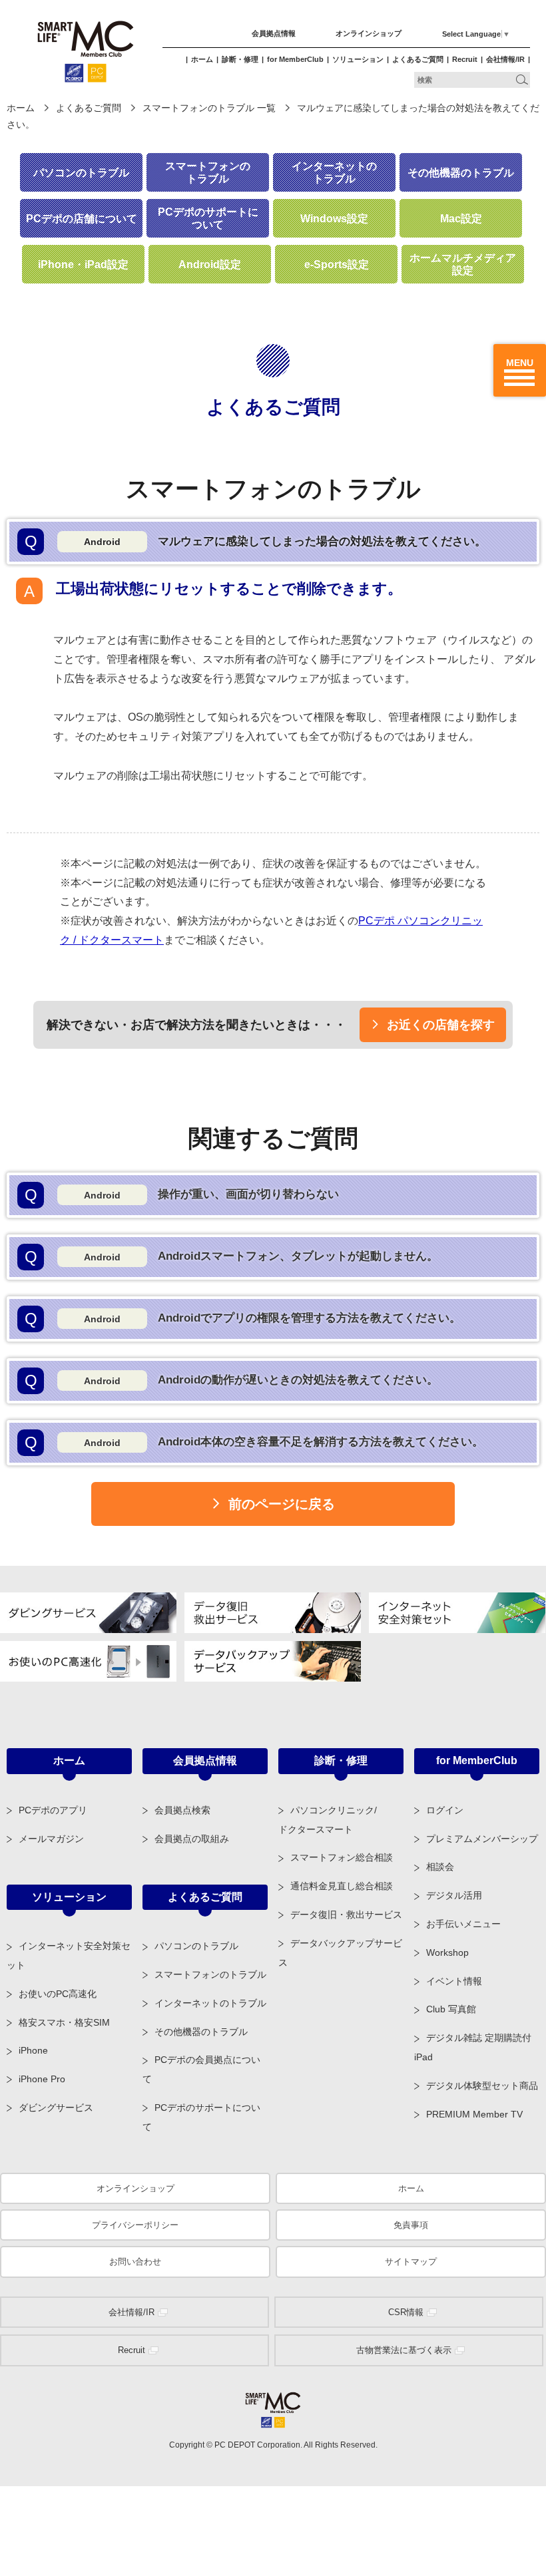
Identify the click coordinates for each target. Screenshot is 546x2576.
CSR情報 (406, 2312)
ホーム (202, 59)
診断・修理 (240, 59)
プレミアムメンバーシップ (482, 1839)
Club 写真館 (451, 2009)
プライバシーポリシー (135, 2225)
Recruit (465, 59)
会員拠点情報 (274, 33)
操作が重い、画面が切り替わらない (182, 1195)
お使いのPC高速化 (58, 1994)
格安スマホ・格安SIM (64, 2022)
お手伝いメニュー (463, 1924)
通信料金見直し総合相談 (342, 1886)
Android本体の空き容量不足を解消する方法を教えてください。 (254, 1442)
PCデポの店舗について (82, 219)
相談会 (440, 1867)
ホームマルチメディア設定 (463, 264)
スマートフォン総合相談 (342, 1857)
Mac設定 (461, 219)
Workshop (447, 1952)
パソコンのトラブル (81, 173)
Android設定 (210, 265)
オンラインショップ (369, 33)
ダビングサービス (56, 2108)
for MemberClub (295, 59)
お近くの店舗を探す (441, 1025)
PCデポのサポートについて (208, 218)
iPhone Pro (42, 2079)
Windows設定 (334, 219)
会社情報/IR (505, 59)
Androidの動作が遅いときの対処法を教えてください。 (232, 1380)
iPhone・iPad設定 (83, 265)
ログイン (445, 1810)
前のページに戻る (282, 1504)
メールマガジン (51, 1839)
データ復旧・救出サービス (346, 1915)
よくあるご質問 (418, 59)
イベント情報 (454, 1981)
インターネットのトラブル (334, 172)
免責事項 (411, 2225)
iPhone (33, 2050)
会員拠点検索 (182, 1810)
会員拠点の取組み (192, 1839)
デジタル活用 (454, 1895)
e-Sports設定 (337, 265)
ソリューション (358, 59)
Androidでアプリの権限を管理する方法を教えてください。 (243, 1319)
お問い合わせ (135, 2262)
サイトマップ (411, 2262)
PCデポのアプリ (53, 1810)
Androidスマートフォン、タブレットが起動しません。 (232, 1257)
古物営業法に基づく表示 (404, 2350)
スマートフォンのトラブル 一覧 (209, 108)
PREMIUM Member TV (474, 2114)
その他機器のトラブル (461, 173)
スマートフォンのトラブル (208, 172)
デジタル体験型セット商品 (482, 2086)
